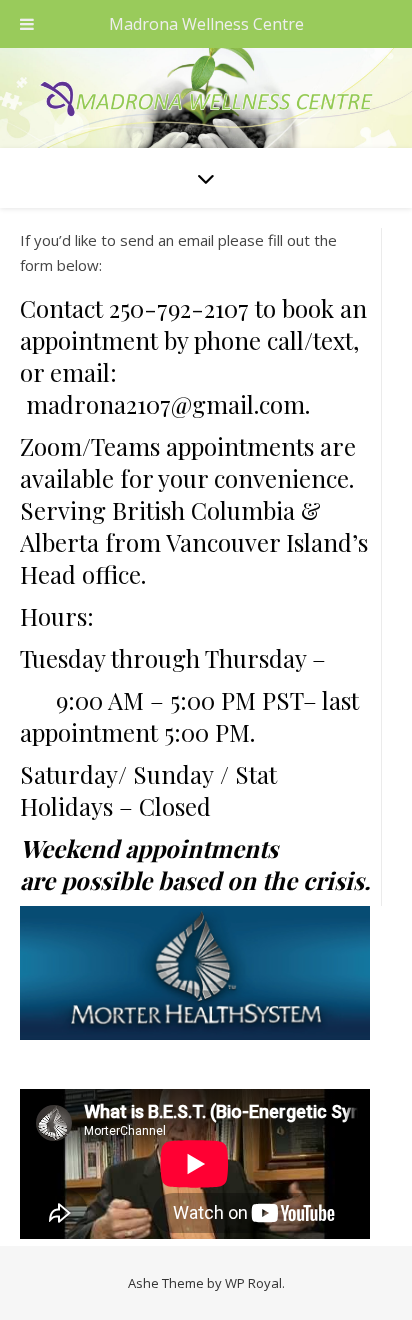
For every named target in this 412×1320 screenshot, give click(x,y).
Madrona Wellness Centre (206, 24)
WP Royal (253, 1283)
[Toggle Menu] (27, 24)
